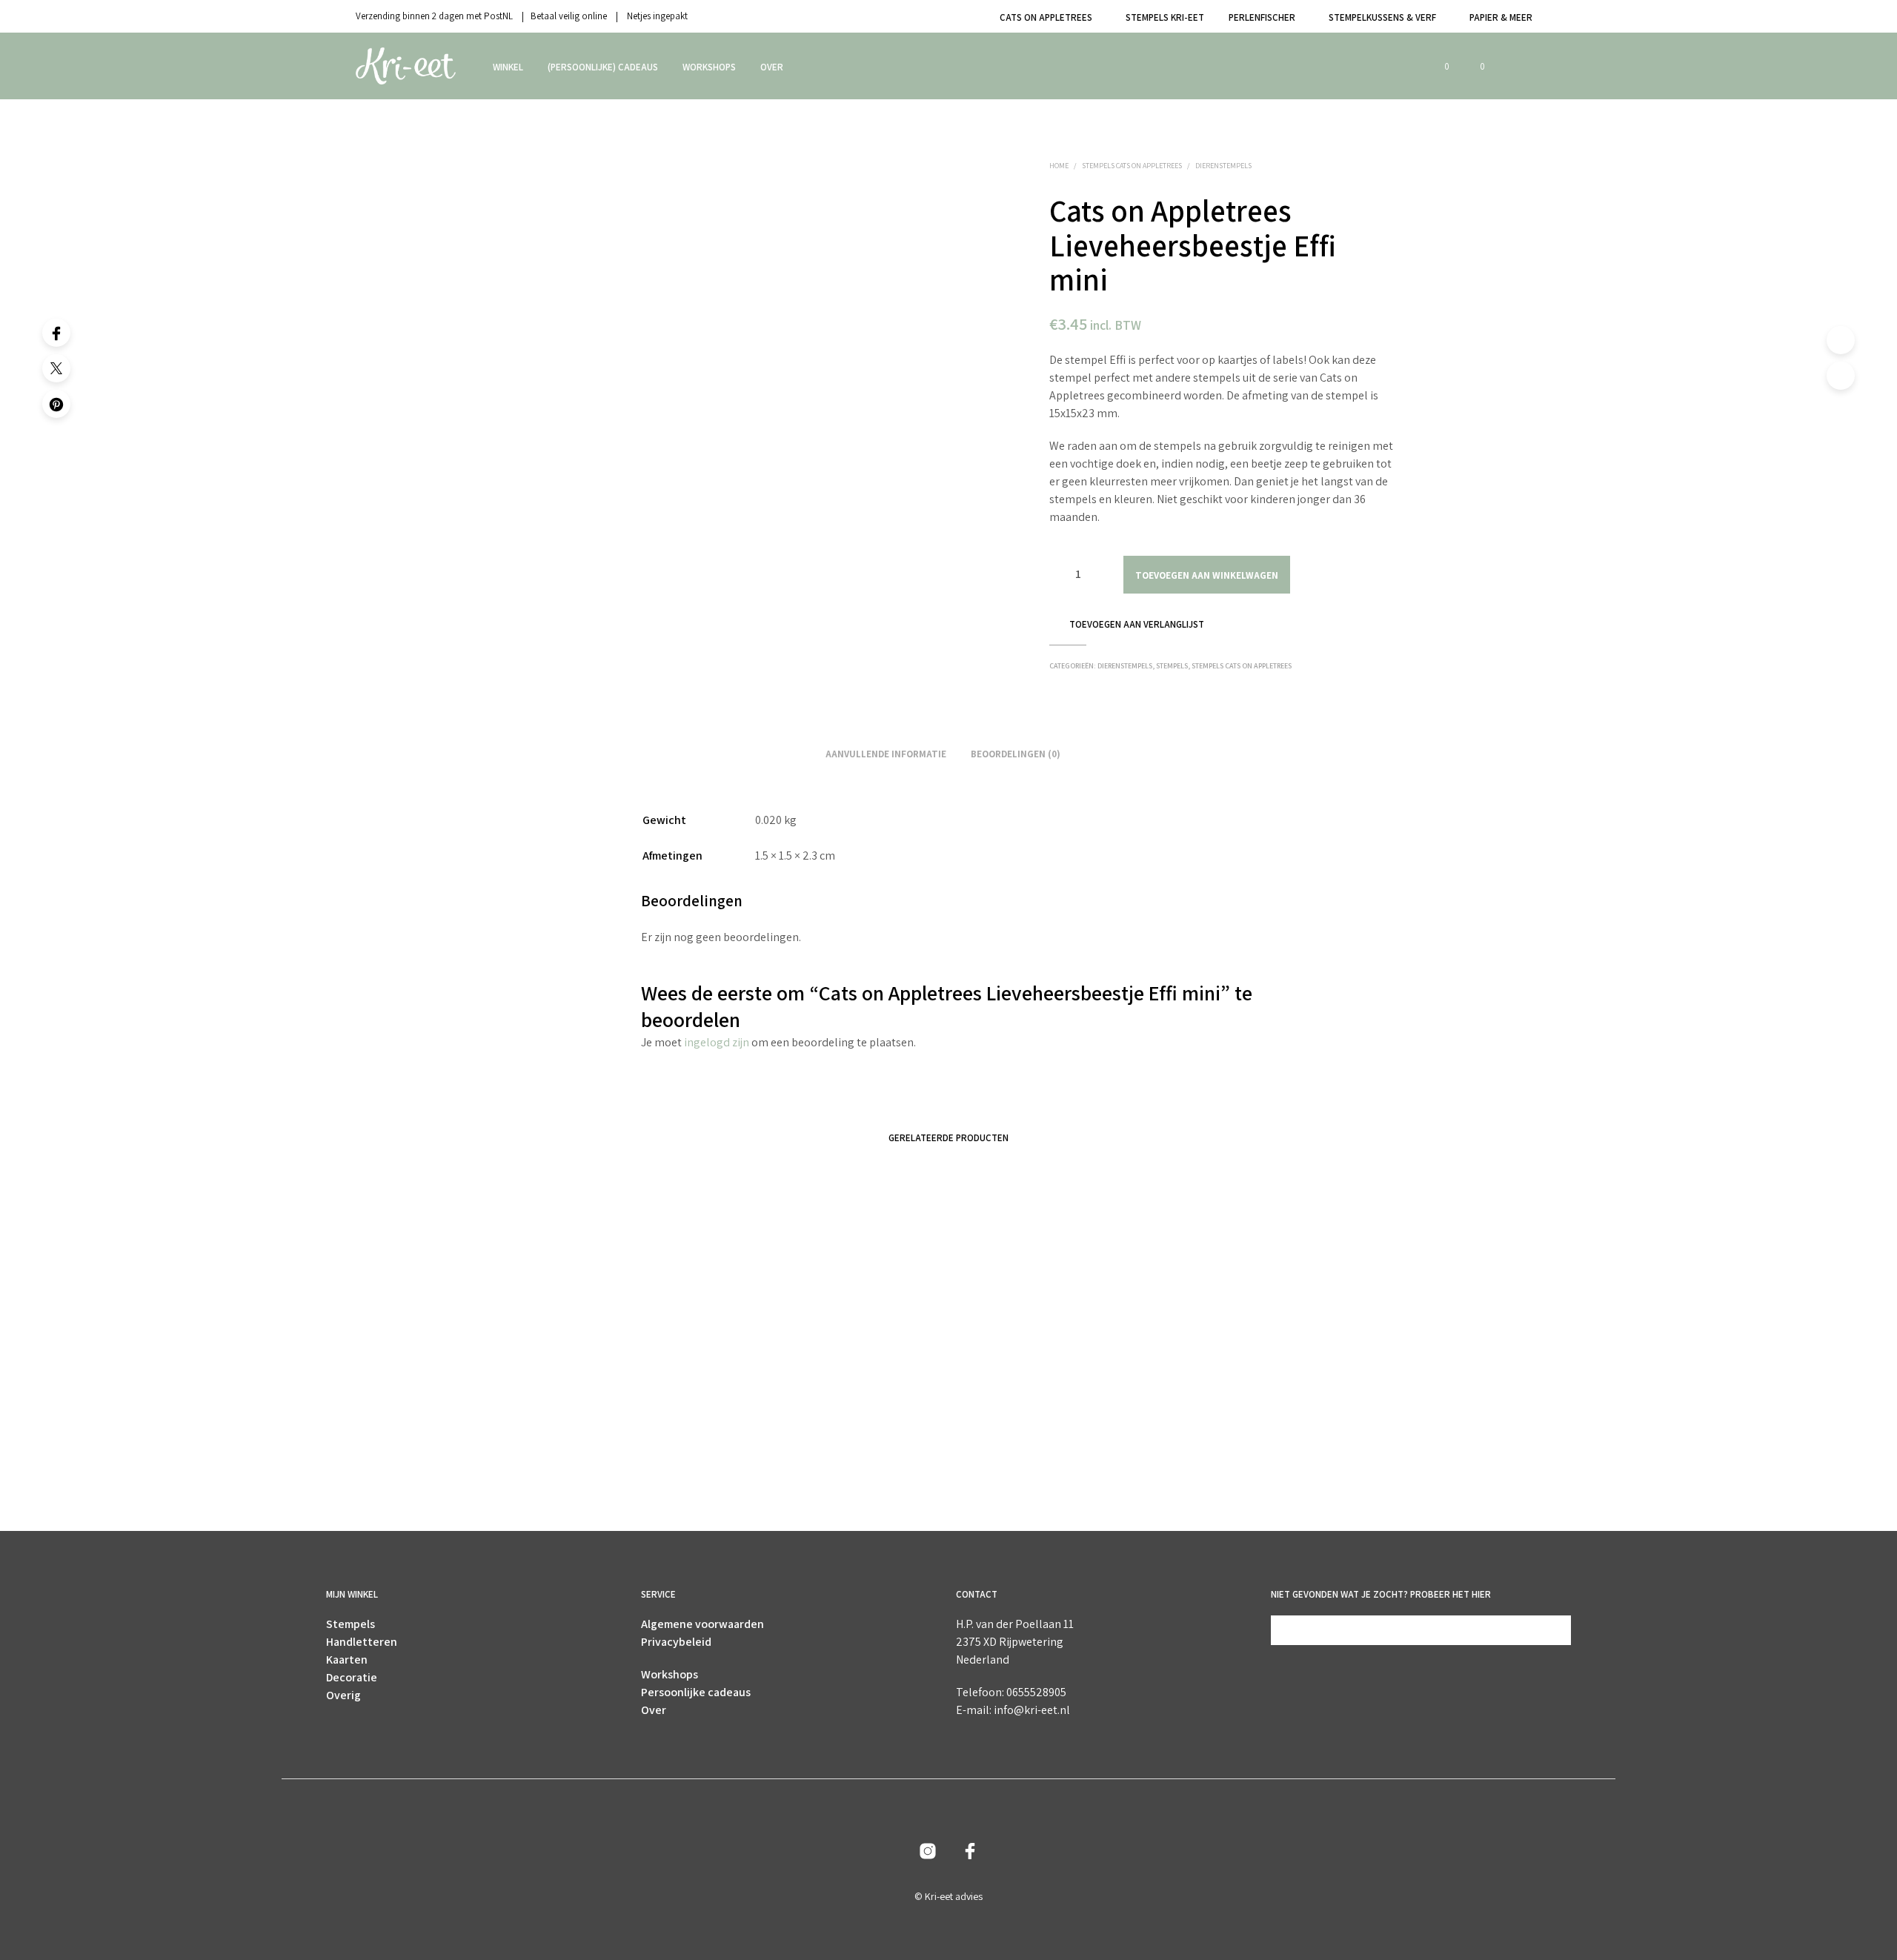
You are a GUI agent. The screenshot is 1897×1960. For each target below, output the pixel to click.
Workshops (709, 67)
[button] (1438, 67)
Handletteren (362, 1642)
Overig (343, 1695)
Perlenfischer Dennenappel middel (1267, 1455)
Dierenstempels (1223, 166)
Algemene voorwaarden (702, 1624)
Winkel (508, 67)
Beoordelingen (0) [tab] (1016, 754)
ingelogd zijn (717, 1042)
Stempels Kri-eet (1165, 17)
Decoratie (352, 1677)
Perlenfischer (1262, 17)
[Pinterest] (56, 404)
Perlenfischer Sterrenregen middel (554, 1455)
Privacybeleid (676, 1642)
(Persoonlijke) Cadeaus (603, 67)
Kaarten (347, 1660)
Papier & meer (1501, 17)
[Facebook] (56, 333)
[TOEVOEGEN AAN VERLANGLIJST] (593, 1413)
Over (772, 67)
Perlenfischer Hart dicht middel (787, 1455)
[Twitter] (56, 368)
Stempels (1172, 666)
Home (1059, 166)
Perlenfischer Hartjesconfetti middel (1032, 1455)
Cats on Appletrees (1046, 17)
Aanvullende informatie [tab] (886, 754)
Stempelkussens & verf (1382, 17)
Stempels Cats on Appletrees (1132, 166)
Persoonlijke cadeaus (696, 1692)
